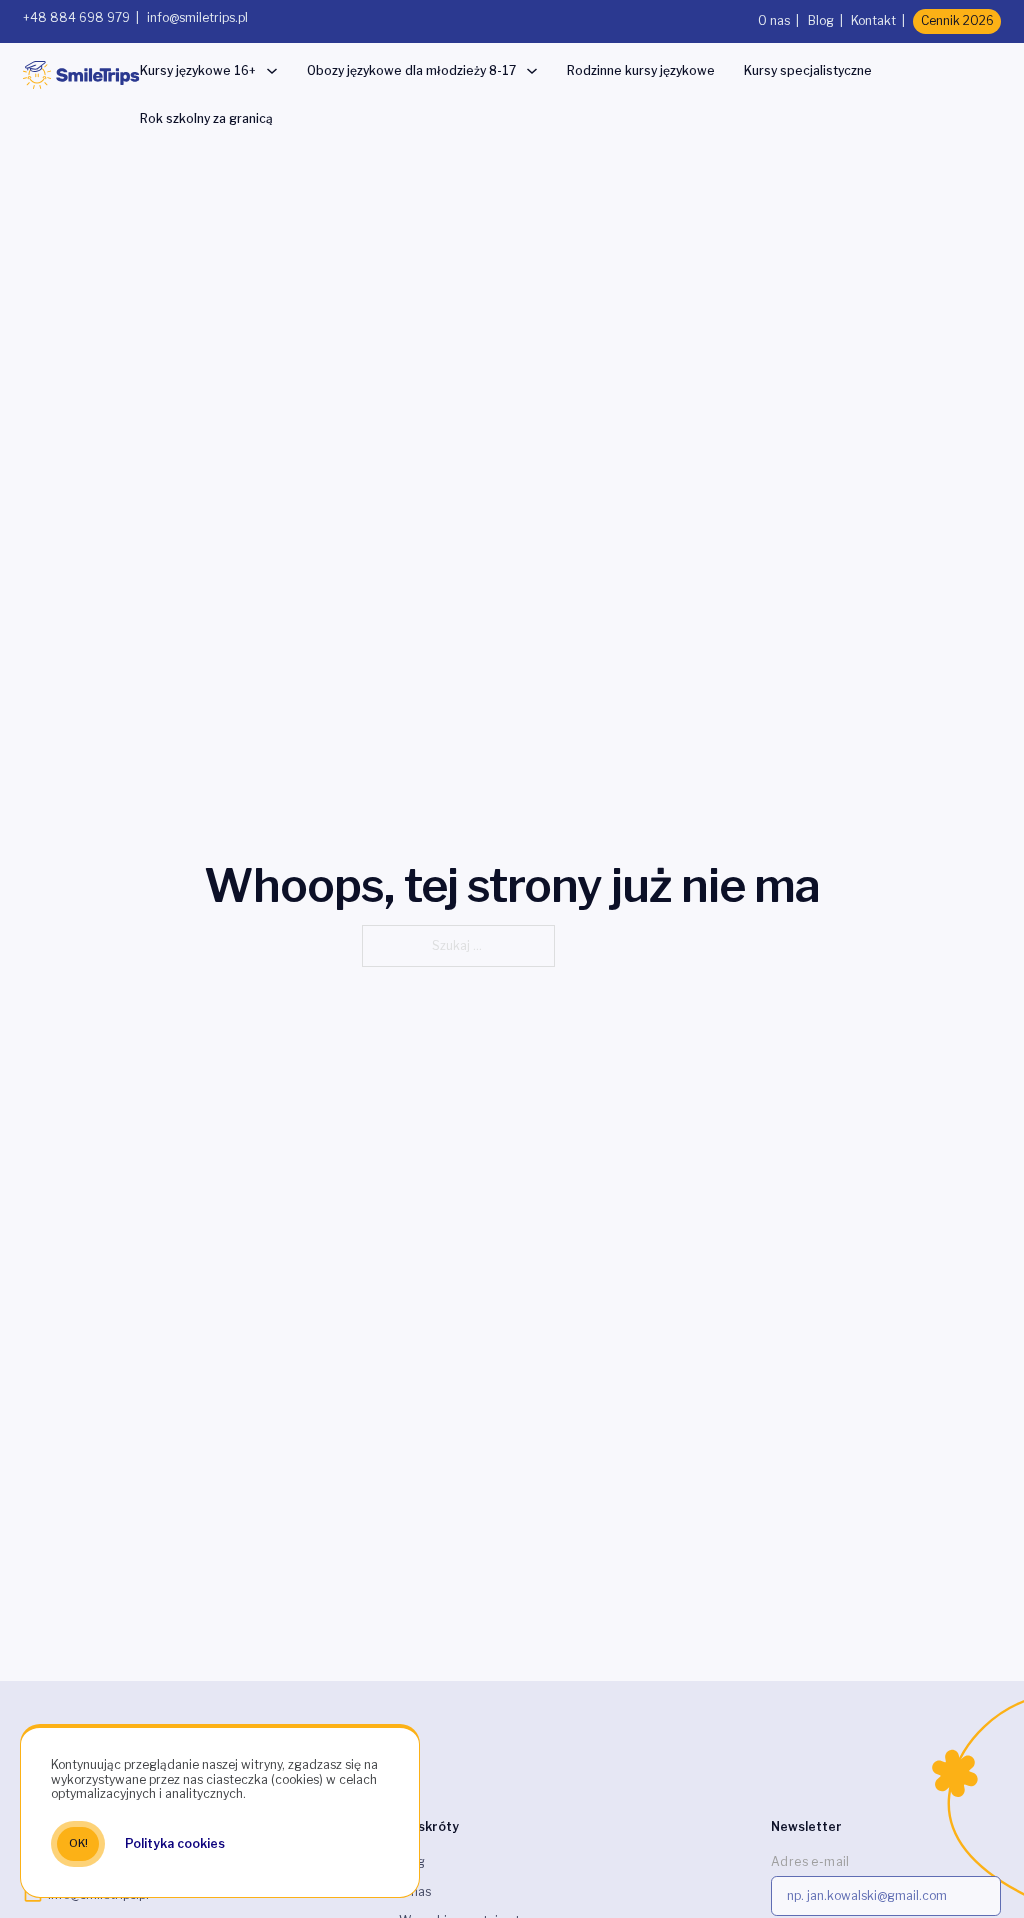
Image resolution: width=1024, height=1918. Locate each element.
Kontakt (873, 20)
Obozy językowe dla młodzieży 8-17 (411, 70)
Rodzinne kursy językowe (641, 70)
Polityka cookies (175, 1843)
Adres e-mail (810, 1861)
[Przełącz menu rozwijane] (272, 71)
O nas (774, 20)
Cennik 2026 (957, 20)
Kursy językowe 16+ (198, 70)
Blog (821, 20)
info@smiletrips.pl (197, 17)
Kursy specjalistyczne (808, 70)
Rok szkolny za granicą (206, 118)
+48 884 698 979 (76, 17)
